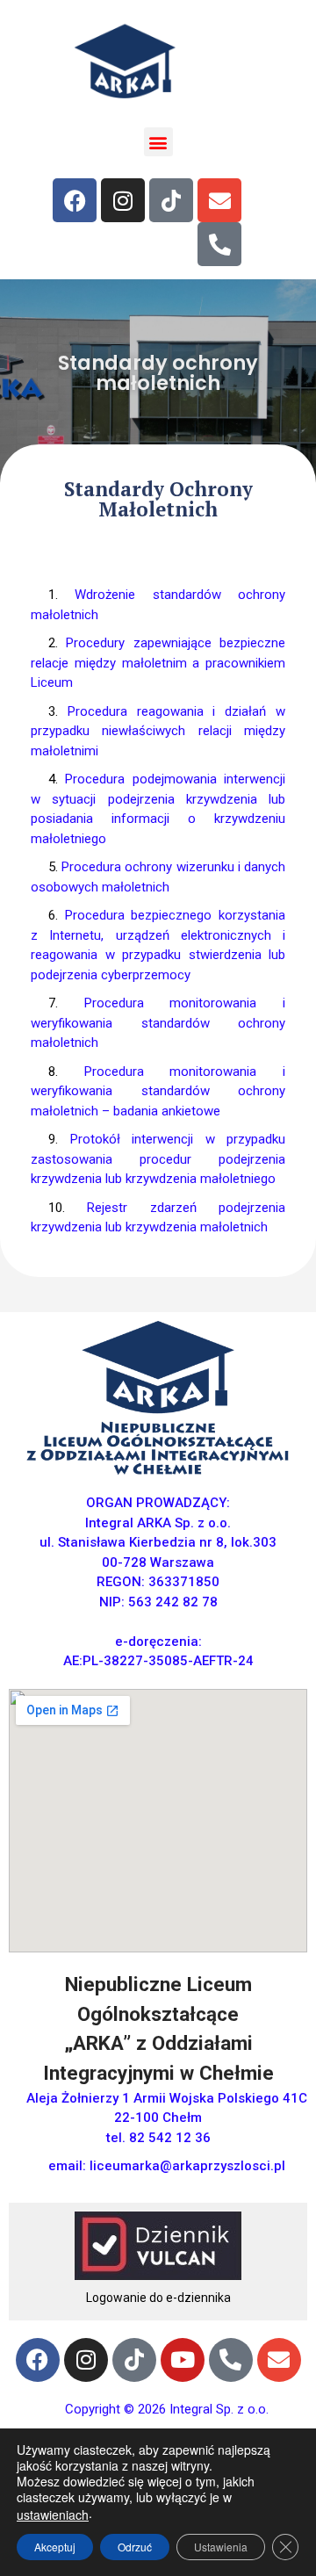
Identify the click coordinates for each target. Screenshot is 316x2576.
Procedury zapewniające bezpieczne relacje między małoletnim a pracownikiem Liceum (158, 663)
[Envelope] (219, 200)
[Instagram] (123, 200)
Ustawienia (221, 2547)
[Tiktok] (171, 200)
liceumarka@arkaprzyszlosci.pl (187, 2166)
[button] (158, 142)
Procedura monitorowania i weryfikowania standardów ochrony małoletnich (158, 1023)
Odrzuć (135, 2547)
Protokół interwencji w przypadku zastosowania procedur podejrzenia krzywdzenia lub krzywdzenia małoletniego (158, 1159)
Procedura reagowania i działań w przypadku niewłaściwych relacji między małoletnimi (158, 731)
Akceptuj (55, 2547)
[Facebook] (75, 200)
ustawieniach (53, 2515)
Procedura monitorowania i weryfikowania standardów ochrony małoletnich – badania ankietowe (158, 1091)
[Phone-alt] (219, 244)
